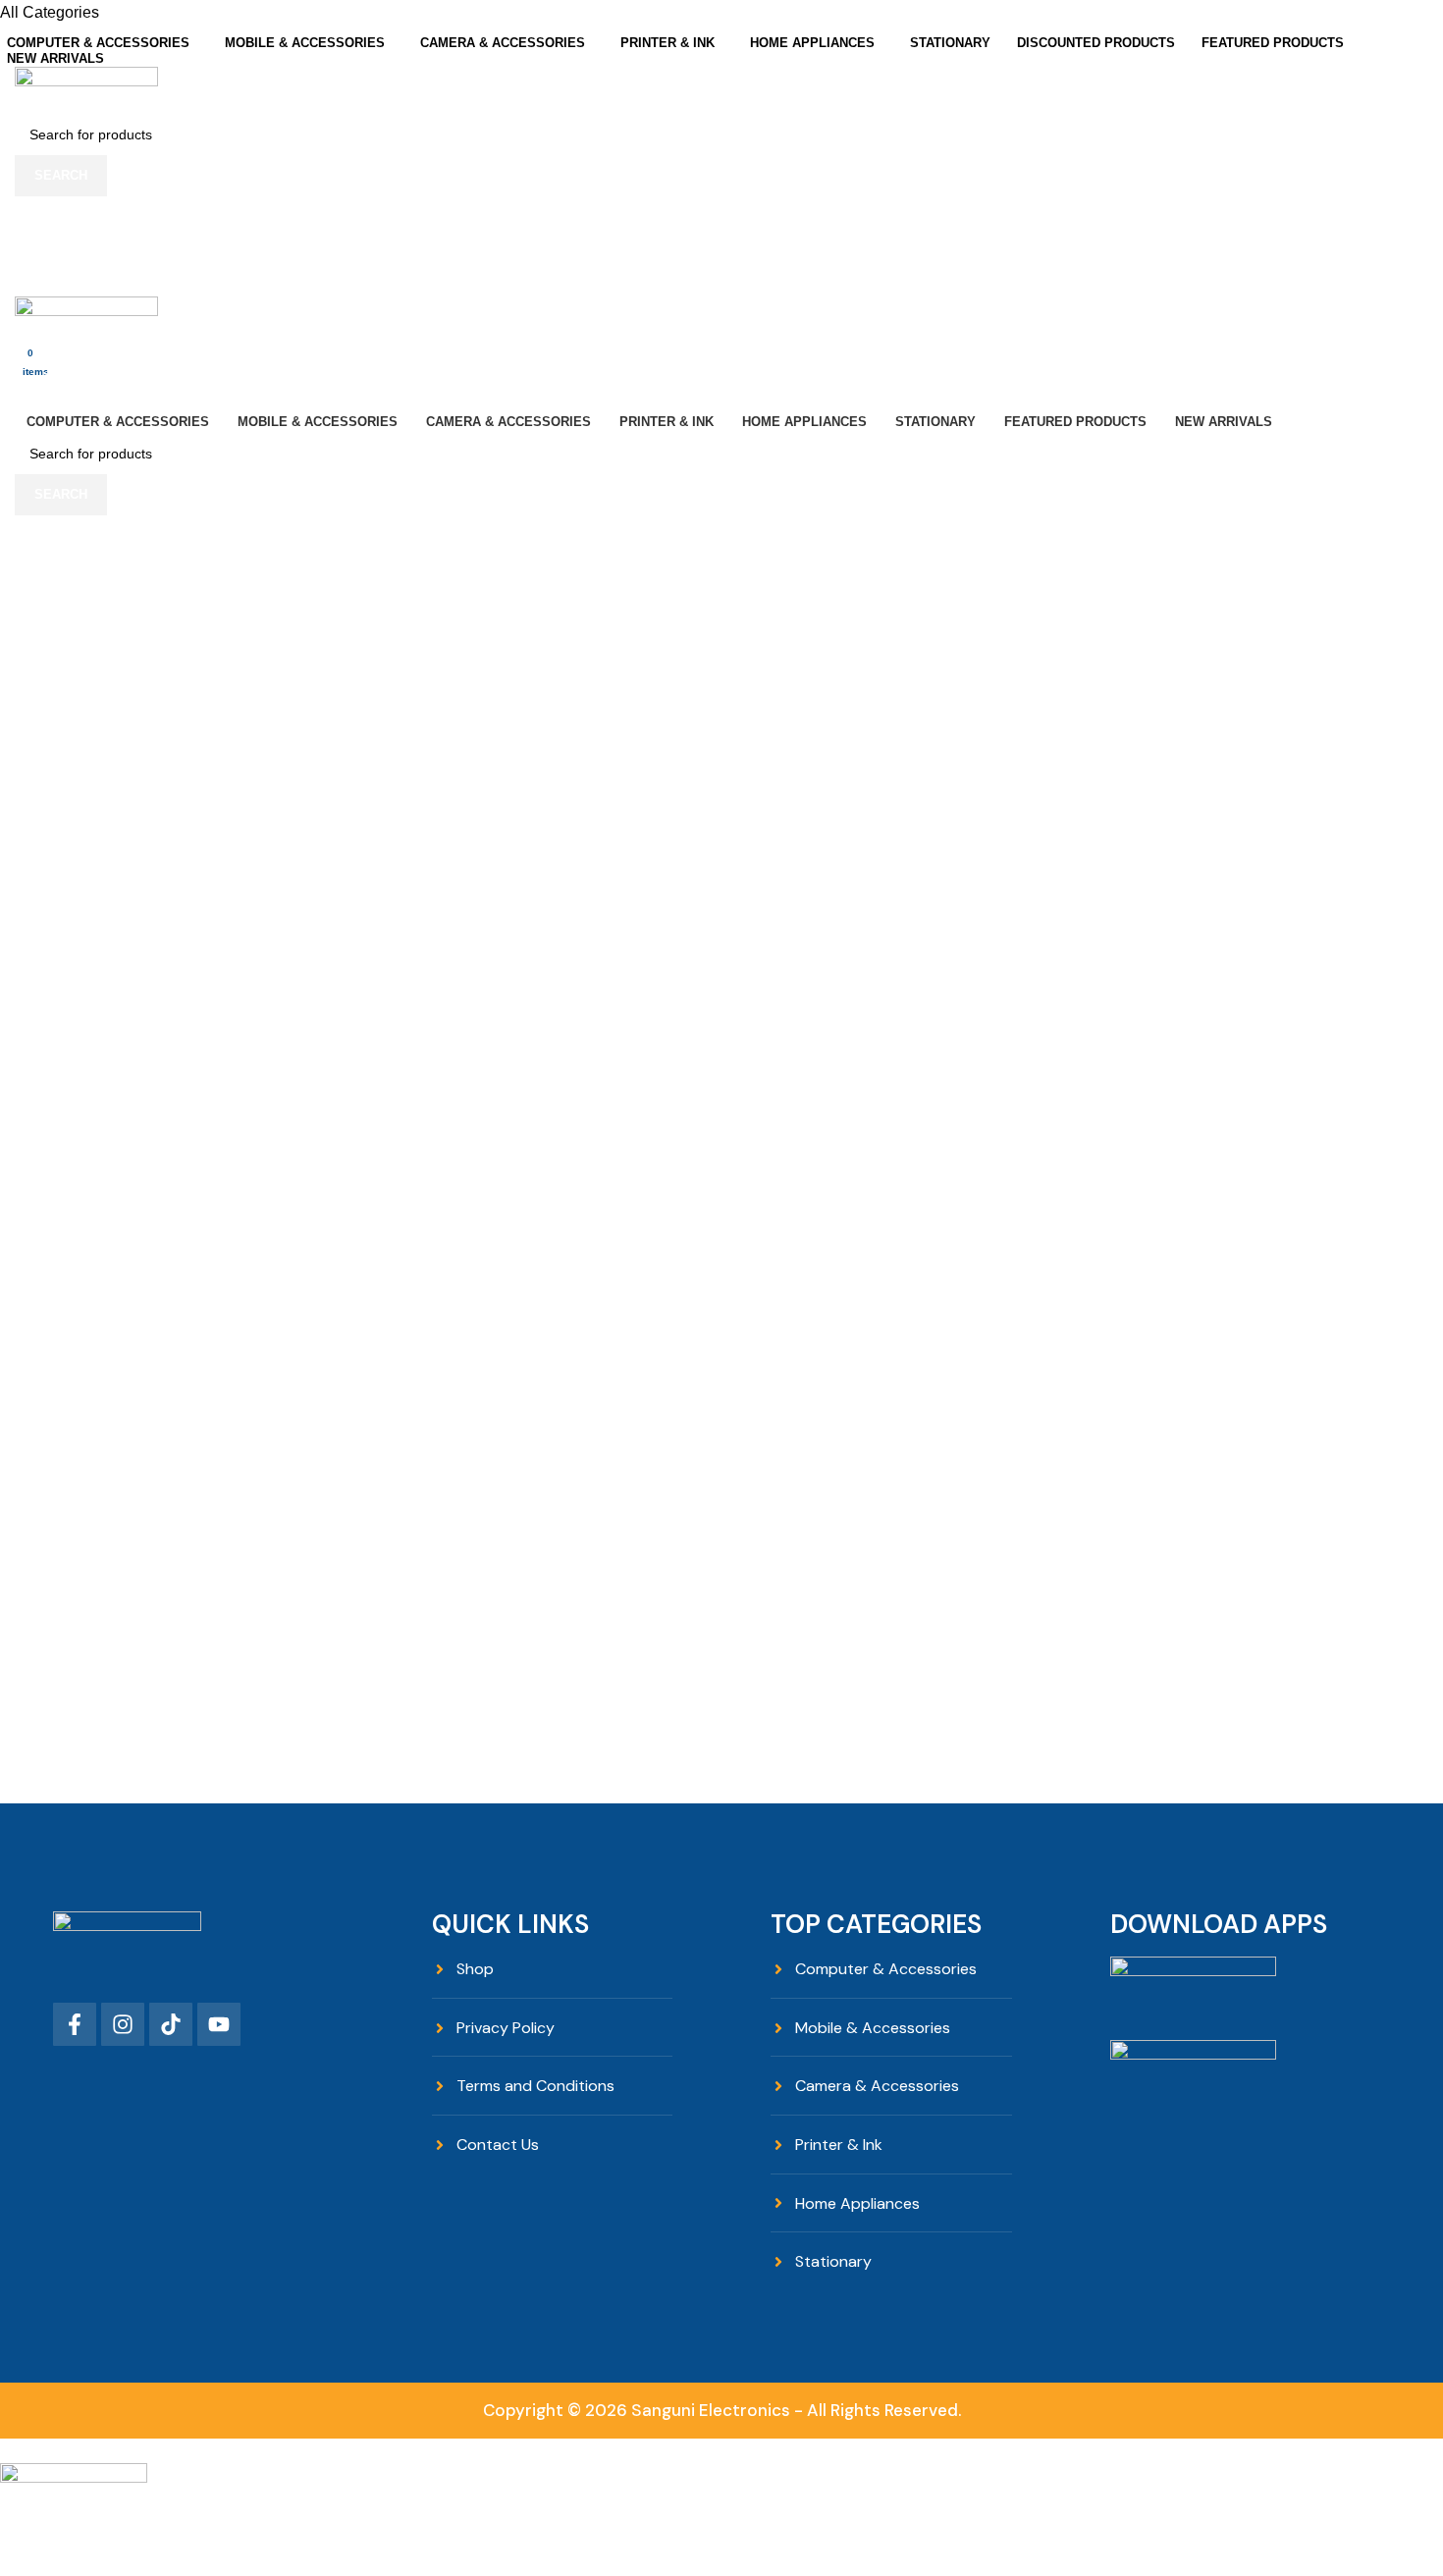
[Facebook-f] (75, 2024)
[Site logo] (86, 89)
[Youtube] (219, 2024)
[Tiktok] (171, 2024)
